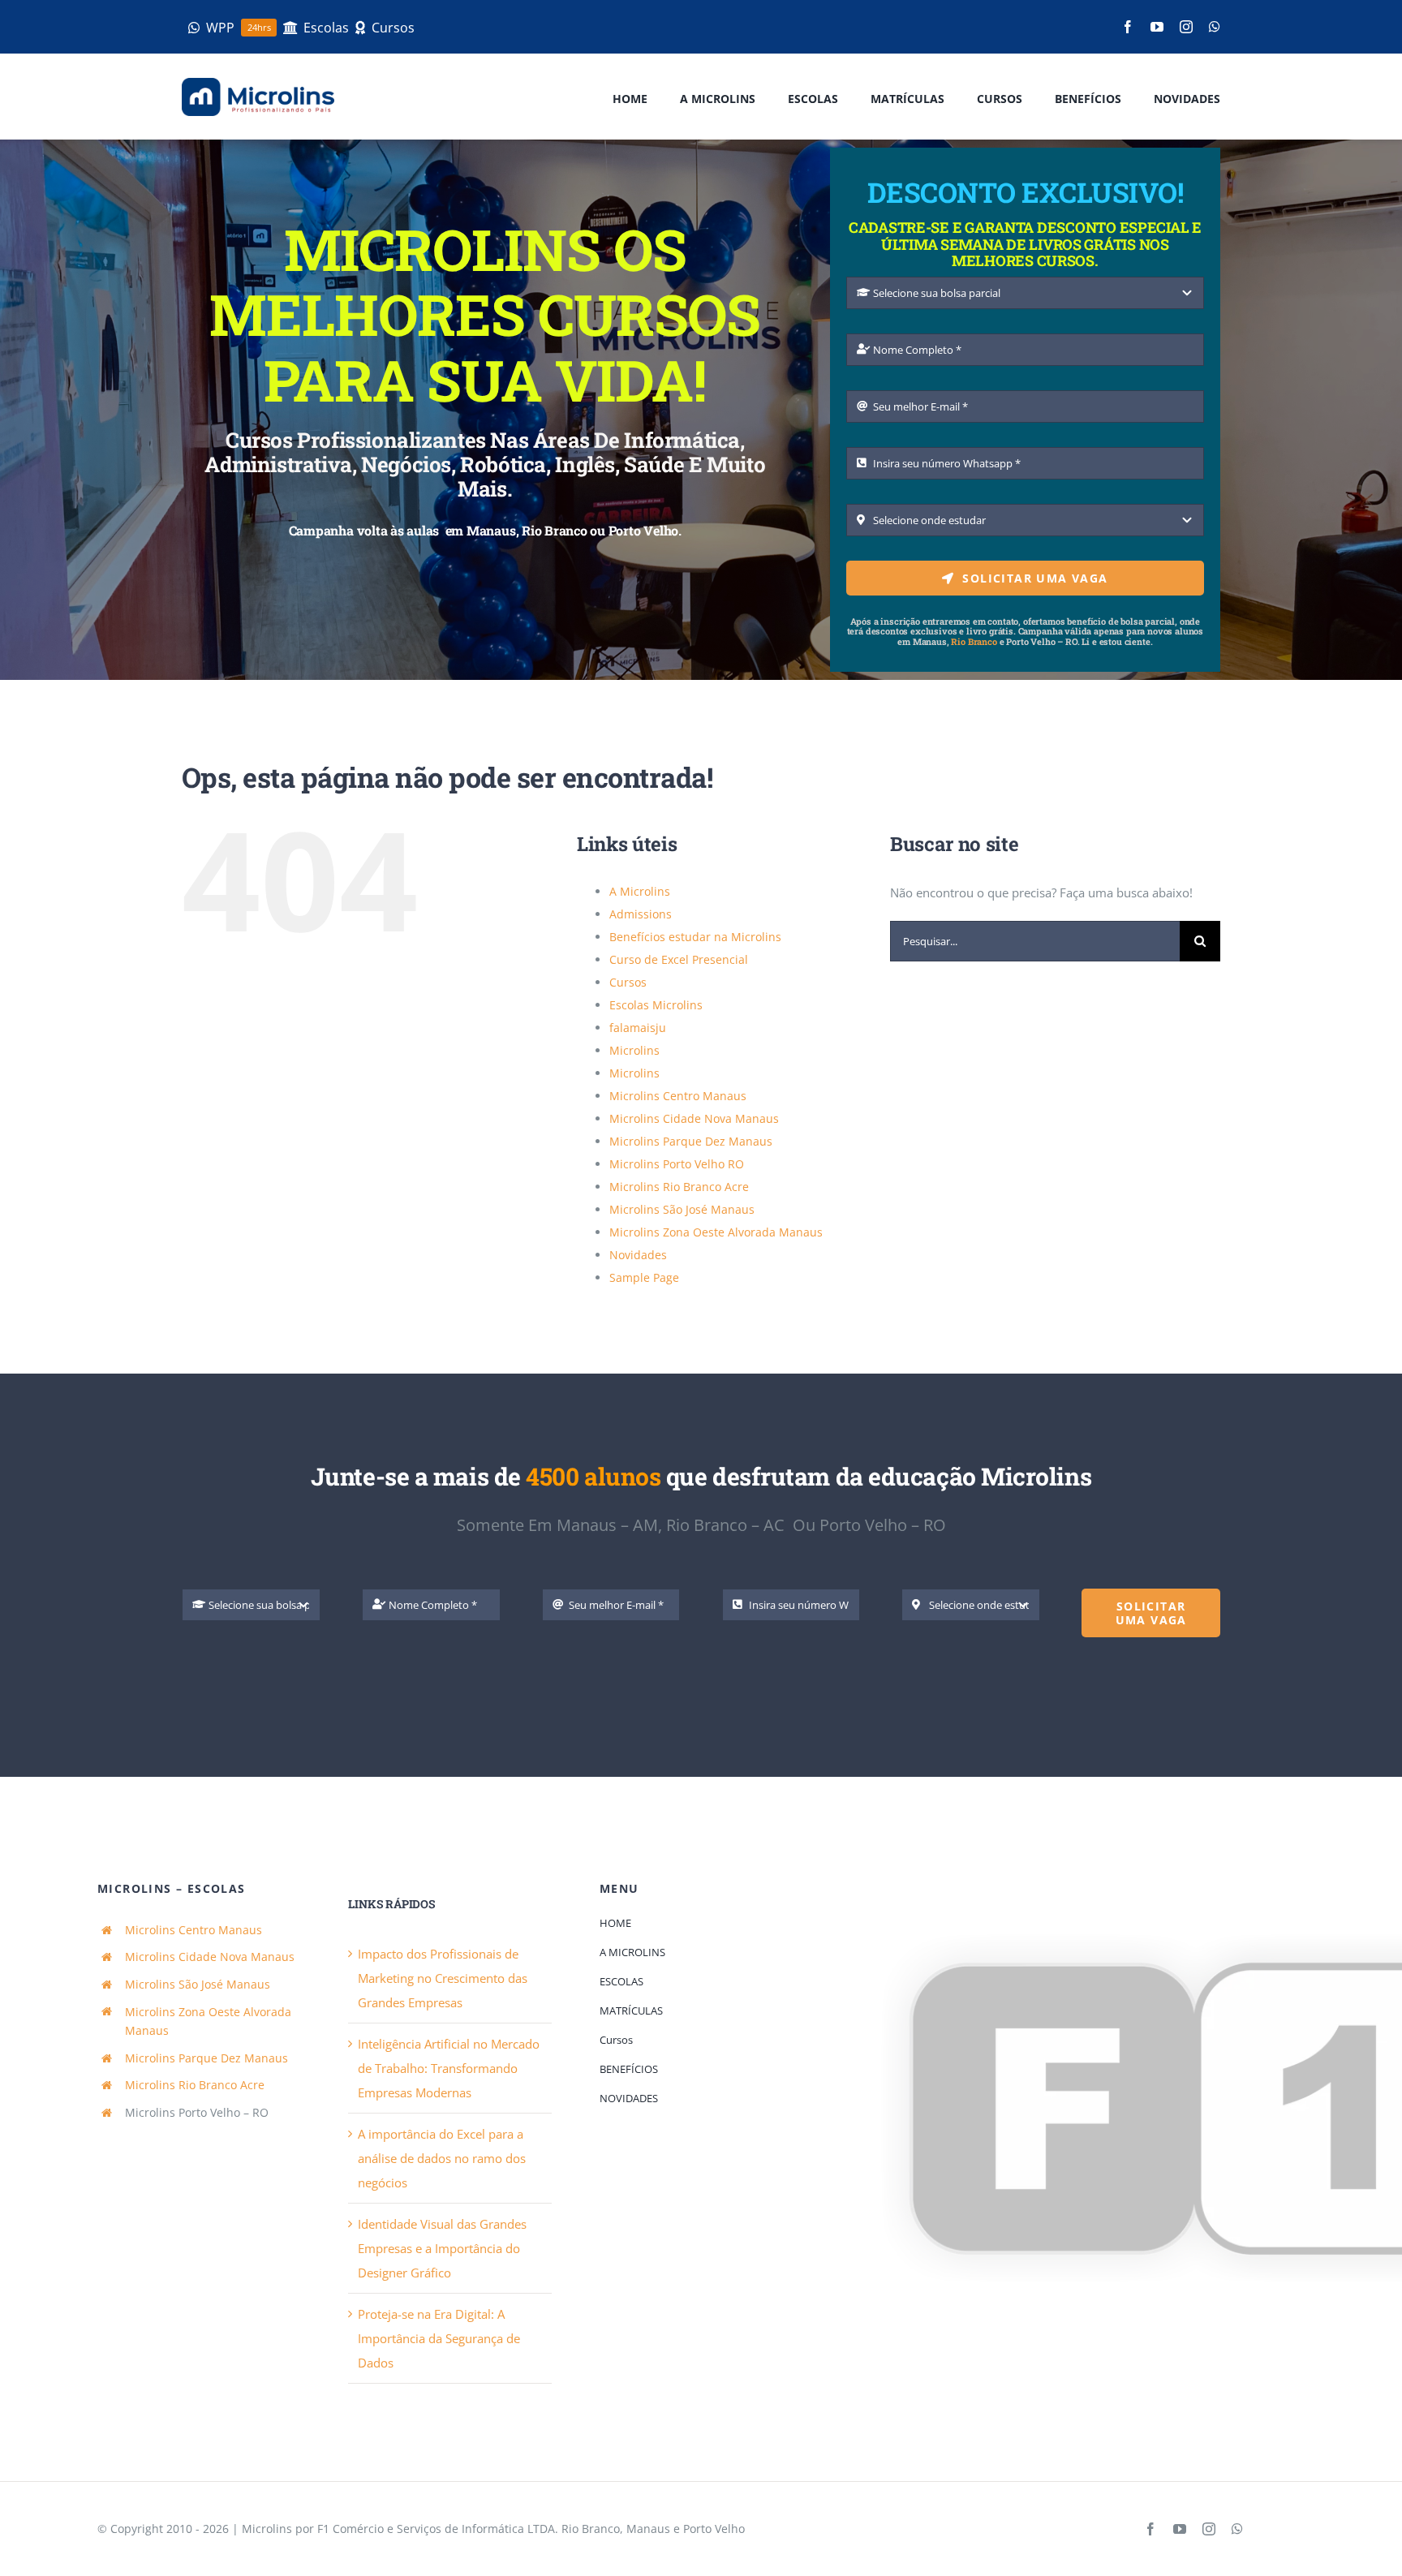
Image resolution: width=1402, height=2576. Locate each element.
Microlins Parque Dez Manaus (691, 1141)
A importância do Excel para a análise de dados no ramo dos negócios (442, 2158)
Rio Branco (974, 641)
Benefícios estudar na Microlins (695, 937)
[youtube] (1157, 27)
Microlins (634, 1050)
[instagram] (1186, 27)
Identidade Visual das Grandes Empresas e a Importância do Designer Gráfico (442, 2248)
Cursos (628, 982)
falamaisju (638, 1028)
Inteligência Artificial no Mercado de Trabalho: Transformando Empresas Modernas (449, 2068)
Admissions (641, 914)
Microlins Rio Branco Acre (679, 1187)
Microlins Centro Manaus (678, 1096)
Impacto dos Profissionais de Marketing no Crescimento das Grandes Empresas (443, 1978)
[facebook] (1128, 27)
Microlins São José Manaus (682, 1209)
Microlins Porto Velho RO (677, 1164)
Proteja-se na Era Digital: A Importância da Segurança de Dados (439, 2338)
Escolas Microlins (656, 1005)
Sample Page (644, 1277)
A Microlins (640, 891)
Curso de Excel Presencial (679, 959)
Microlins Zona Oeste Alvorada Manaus (716, 1232)
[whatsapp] (1215, 27)
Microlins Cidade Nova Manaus (694, 1118)
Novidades (638, 1255)
